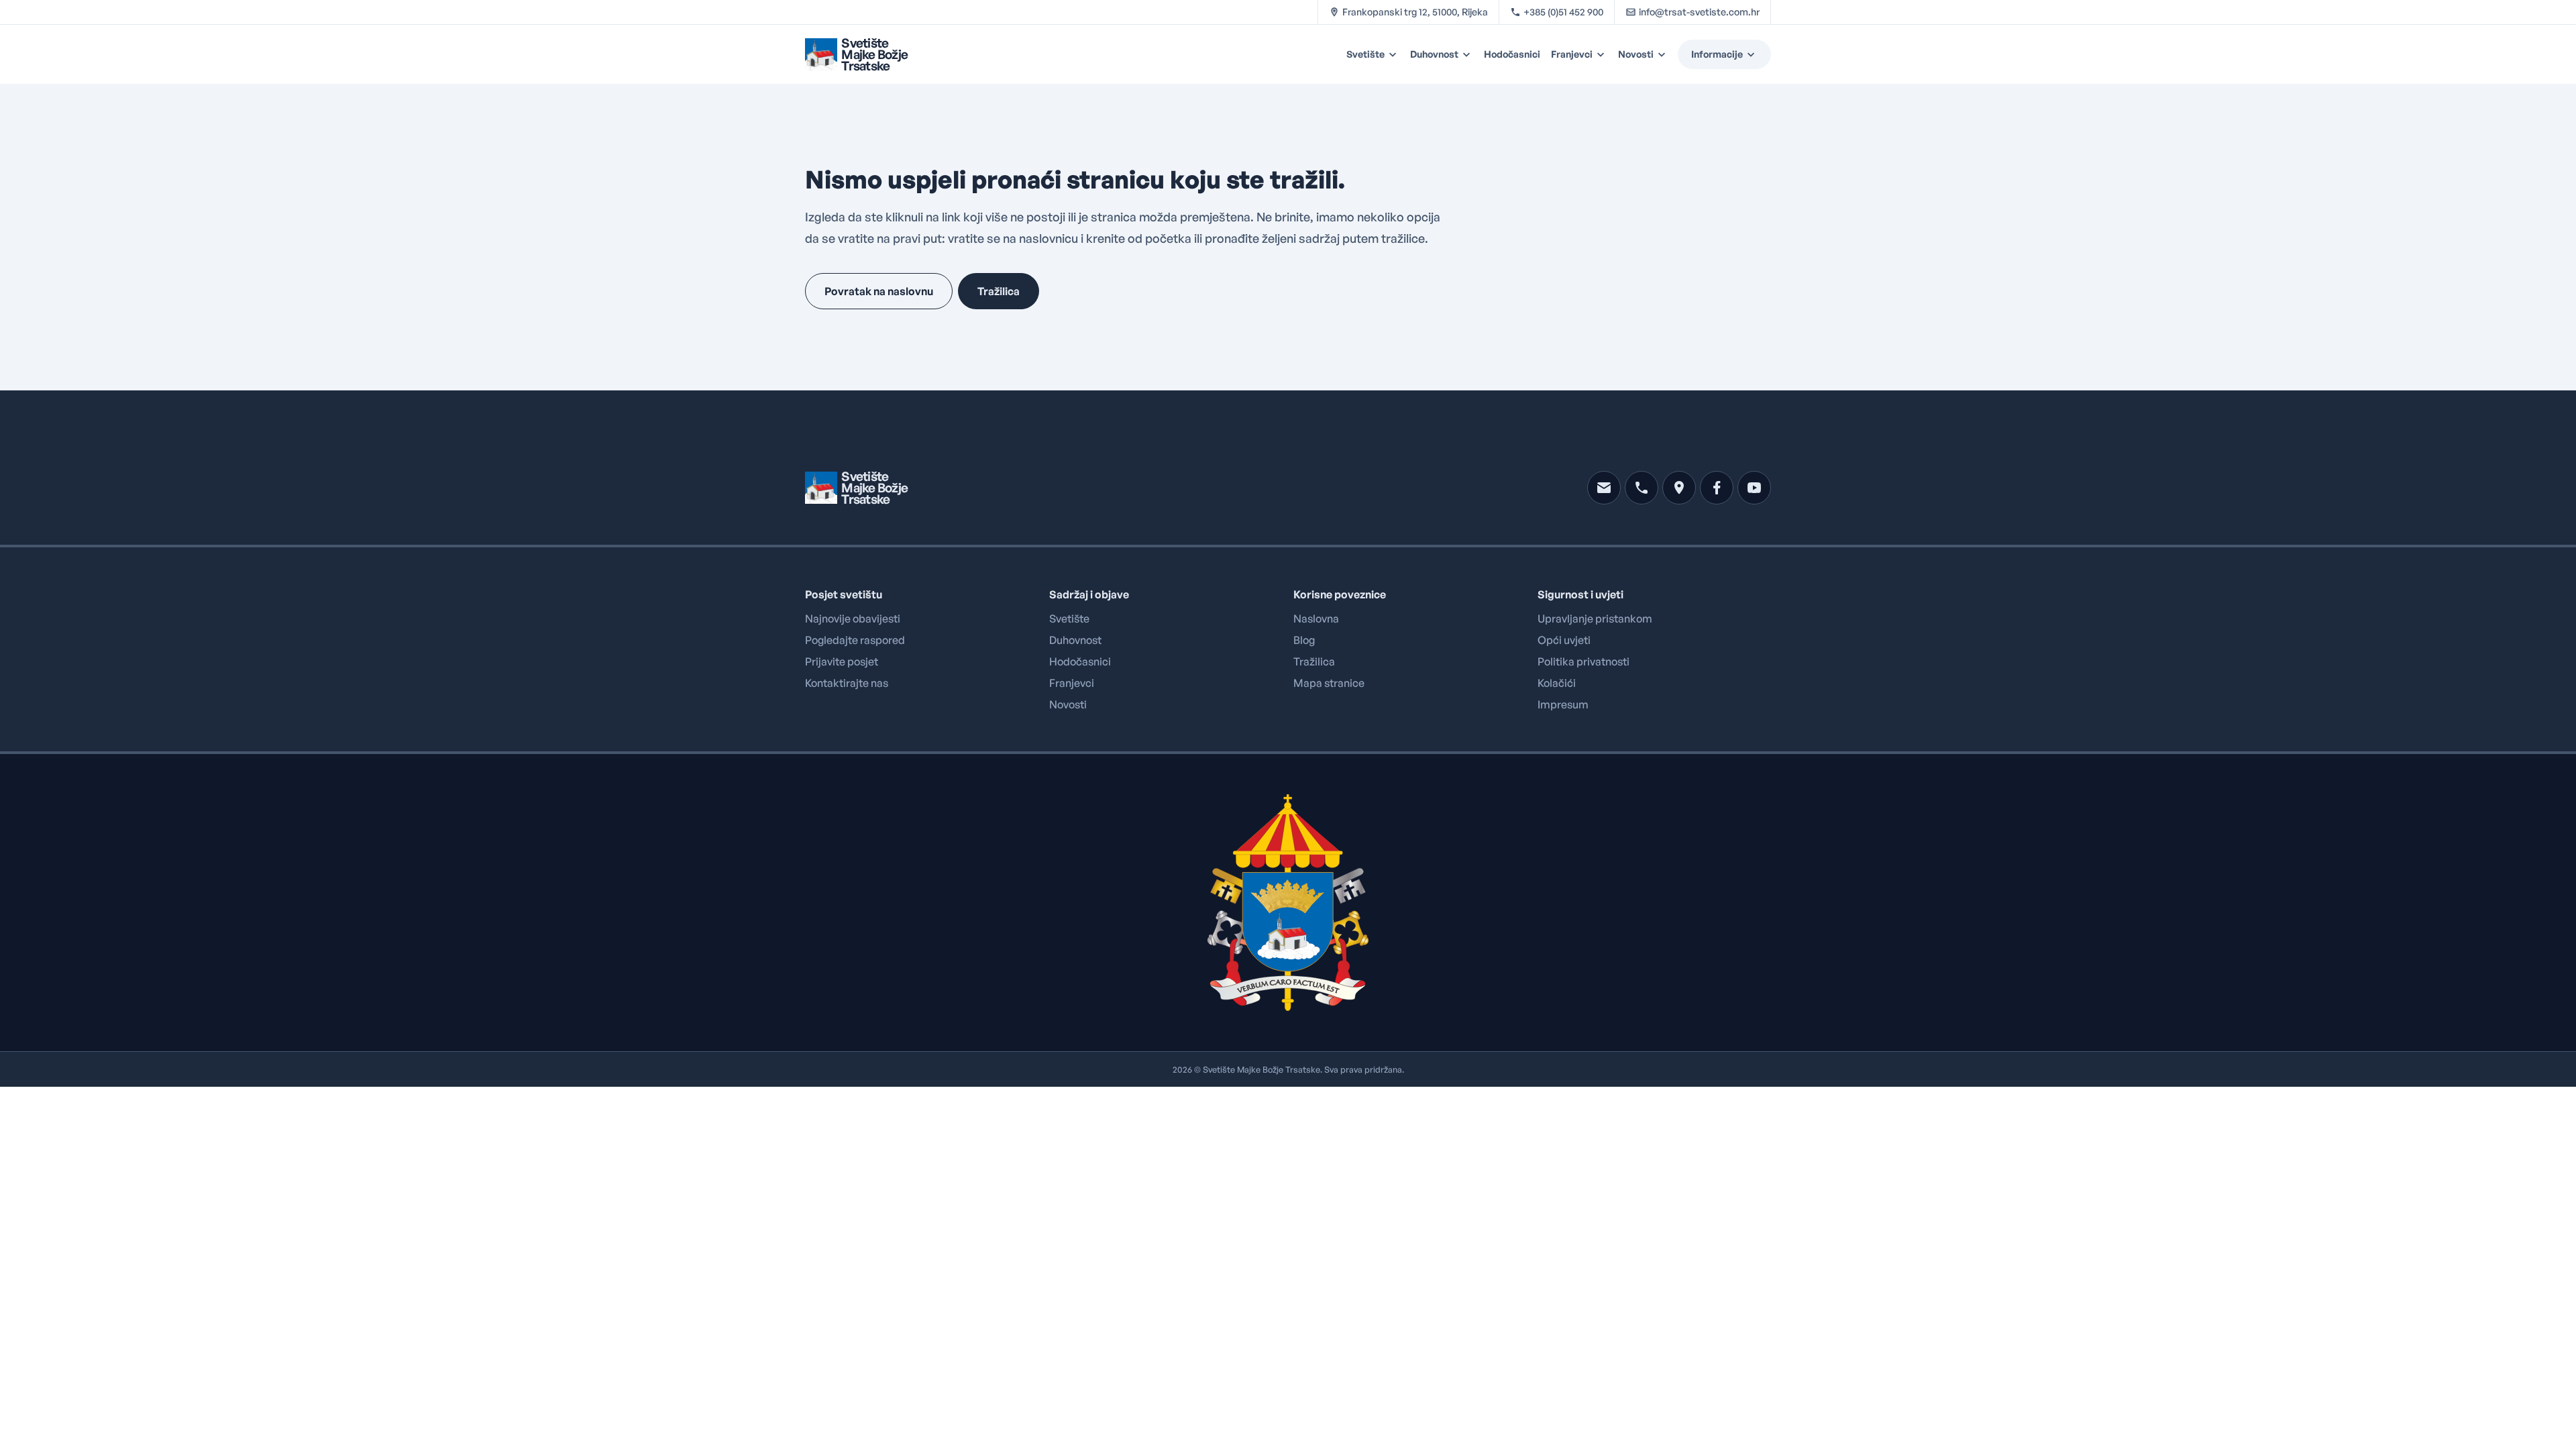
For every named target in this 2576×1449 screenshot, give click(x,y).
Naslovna (1316, 619)
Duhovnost (1434, 54)
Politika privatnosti (1584, 661)
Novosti (1636, 54)
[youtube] (1754, 488)
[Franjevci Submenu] (1603, 54)
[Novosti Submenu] (1664, 54)
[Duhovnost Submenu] (1468, 54)
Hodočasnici (1512, 54)
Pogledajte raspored (855, 640)
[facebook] (1717, 488)
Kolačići (1557, 683)
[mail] (1604, 488)
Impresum (1563, 704)
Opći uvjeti (1564, 640)
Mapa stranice (1329, 683)
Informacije (1717, 54)
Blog (1304, 640)
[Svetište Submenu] (1395, 54)
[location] (1679, 488)
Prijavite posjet (842, 661)
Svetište (1365, 54)
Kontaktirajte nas (847, 683)
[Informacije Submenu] (1757, 54)
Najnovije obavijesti (853, 619)
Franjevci (1572, 54)
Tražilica (1314, 661)
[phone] (1642, 488)
